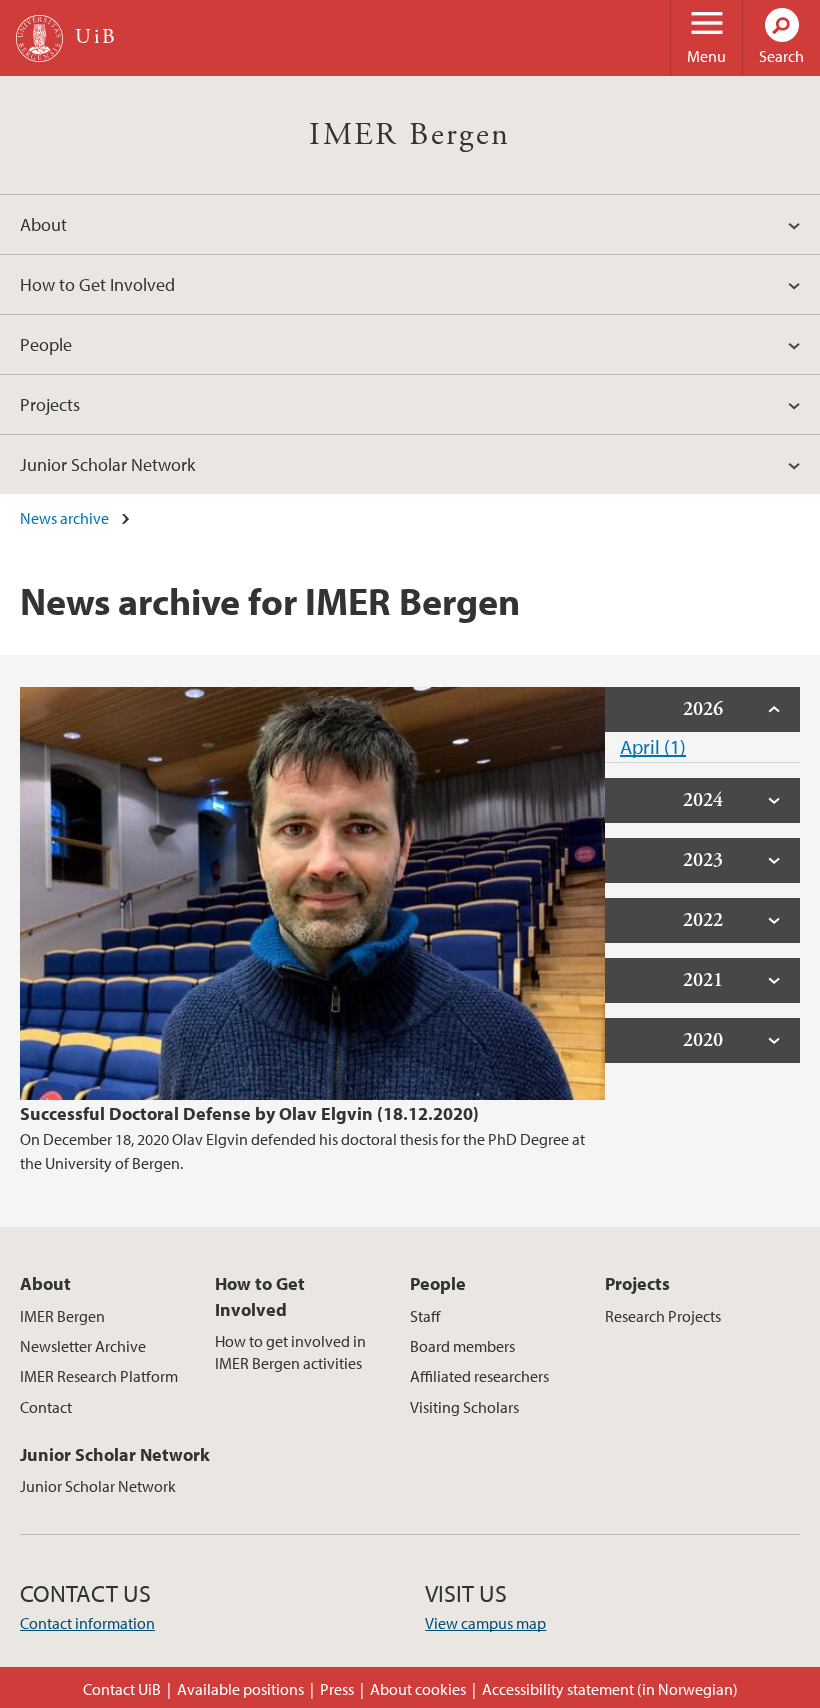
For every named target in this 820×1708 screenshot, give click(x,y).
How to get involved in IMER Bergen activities (290, 1352)
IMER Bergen (409, 135)
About (43, 224)
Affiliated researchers (479, 1376)
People (46, 344)
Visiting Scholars (464, 1407)
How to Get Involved (97, 284)
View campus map (485, 1623)
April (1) (653, 746)
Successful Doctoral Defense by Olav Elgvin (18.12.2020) (249, 1113)
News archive (64, 518)
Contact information (87, 1623)
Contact (46, 1407)
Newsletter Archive (83, 1346)
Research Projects (663, 1316)
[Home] (39, 38)
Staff (425, 1316)
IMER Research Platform (99, 1376)
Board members (462, 1346)
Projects (50, 404)
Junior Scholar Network (107, 464)
